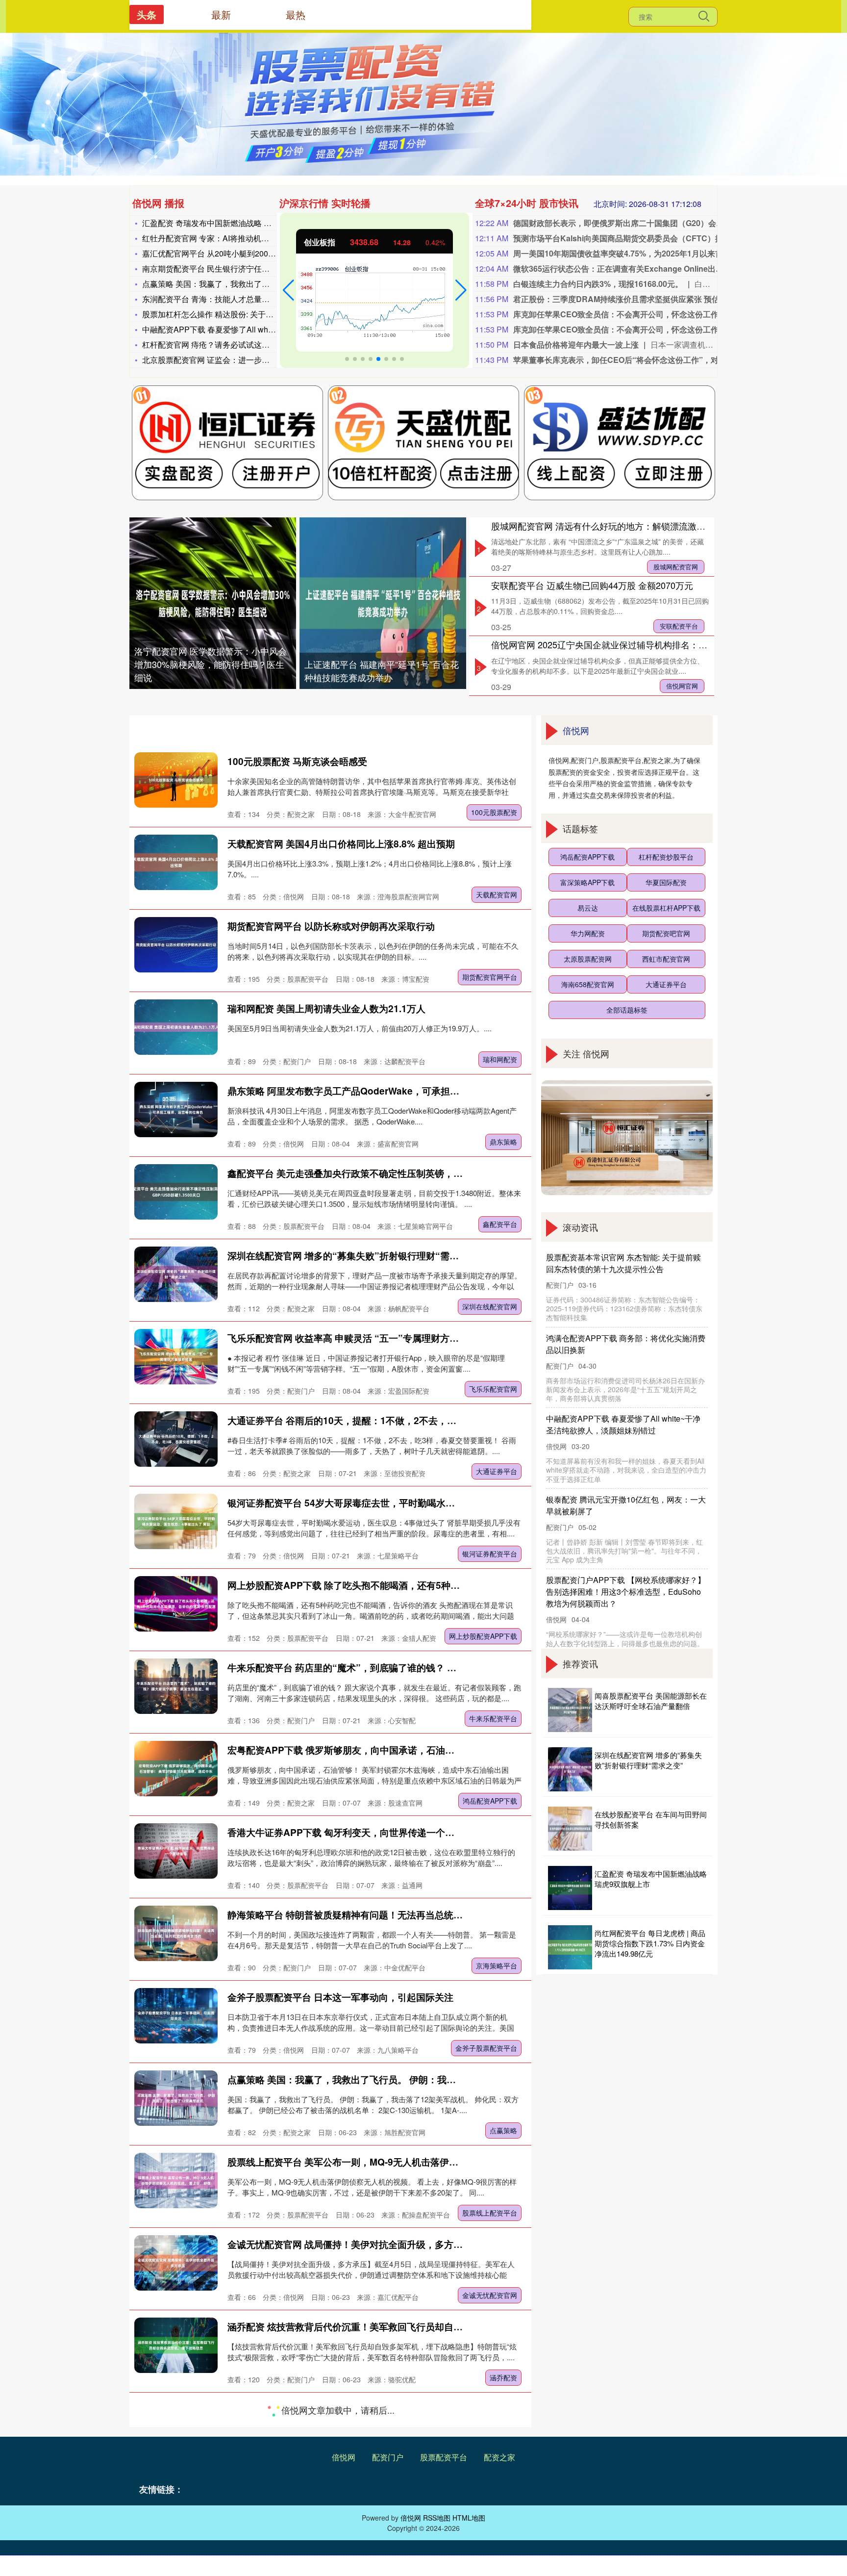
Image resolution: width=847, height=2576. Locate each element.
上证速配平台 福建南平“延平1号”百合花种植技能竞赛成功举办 (382, 671)
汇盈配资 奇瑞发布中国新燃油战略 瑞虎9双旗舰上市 (233, 223)
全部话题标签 (627, 1010)
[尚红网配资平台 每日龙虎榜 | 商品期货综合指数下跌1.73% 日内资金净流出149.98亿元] (570, 1947)
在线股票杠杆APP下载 (666, 908)
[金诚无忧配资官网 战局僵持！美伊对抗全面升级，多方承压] (176, 2263)
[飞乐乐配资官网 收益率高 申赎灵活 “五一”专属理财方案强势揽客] (176, 1357)
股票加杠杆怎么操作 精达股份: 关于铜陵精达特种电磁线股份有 (251, 314)
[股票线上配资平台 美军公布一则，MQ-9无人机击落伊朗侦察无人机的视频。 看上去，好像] (176, 2181)
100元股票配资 (494, 812)
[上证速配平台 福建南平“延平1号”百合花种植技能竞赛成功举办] (383, 603)
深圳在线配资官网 (490, 1306)
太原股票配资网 (588, 959)
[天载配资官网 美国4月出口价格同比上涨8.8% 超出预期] (176, 862)
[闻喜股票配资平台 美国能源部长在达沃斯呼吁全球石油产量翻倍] (570, 1710)
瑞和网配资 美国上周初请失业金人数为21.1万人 (326, 1008)
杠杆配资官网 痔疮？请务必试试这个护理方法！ (225, 344)
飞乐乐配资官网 (493, 1389)
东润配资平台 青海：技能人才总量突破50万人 (222, 299)
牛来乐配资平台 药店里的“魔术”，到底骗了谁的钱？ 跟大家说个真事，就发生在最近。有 (412, 1668)
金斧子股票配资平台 (486, 2048)
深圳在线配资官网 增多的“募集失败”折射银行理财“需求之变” (355, 1256)
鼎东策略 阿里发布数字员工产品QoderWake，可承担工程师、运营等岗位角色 (390, 1091)
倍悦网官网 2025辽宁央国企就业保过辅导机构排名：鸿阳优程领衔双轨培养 (639, 644)
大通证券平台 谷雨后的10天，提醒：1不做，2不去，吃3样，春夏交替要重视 (386, 1420)
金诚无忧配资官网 (490, 2295)
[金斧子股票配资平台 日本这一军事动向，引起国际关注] (176, 2016)
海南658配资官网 (588, 984)
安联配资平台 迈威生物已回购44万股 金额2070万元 (592, 585)
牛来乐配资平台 (493, 1718)
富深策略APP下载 (587, 882)
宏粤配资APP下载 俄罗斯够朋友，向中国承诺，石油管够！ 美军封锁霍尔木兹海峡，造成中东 (421, 1750)
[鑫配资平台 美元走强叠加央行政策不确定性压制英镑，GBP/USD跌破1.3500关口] (176, 1192)
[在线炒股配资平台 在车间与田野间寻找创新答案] (570, 1829)
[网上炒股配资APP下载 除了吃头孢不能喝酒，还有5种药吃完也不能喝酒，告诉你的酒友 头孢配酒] (176, 1604)
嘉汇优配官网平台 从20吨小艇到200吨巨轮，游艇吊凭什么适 (248, 253)
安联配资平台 (679, 626)
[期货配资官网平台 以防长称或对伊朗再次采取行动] (176, 945)
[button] (288, 290)
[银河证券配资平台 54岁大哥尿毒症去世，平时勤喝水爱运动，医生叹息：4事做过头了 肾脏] (176, 1521)
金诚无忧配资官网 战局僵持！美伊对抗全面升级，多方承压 (350, 2244)
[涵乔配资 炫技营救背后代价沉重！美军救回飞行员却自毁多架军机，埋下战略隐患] (176, 2345)
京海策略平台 (497, 1965)
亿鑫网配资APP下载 (486, 2460)
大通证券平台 (497, 1471)
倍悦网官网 (682, 686)
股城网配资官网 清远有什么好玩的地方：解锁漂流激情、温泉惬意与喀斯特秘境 (647, 526)
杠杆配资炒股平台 (666, 857)
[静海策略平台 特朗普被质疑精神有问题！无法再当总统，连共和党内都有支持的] (176, 1933)
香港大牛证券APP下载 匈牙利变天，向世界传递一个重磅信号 (355, 1832)
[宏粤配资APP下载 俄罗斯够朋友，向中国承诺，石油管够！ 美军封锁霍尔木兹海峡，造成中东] (176, 1769)
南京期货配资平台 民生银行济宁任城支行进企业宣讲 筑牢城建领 (254, 268)
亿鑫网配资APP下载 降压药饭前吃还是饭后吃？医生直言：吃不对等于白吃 (383, 2409)
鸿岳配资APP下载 (490, 1801)
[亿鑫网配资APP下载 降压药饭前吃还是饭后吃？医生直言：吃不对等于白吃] (176, 2428)
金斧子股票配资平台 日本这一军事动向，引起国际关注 (340, 1997)
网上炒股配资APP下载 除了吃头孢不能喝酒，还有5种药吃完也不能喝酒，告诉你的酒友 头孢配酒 (429, 1585)
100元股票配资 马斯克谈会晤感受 (297, 761)
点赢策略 (503, 2130)
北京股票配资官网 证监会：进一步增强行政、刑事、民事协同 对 (254, 360)
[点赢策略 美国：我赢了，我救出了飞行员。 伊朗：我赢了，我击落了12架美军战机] (176, 2098)
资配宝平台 (500, 2542)
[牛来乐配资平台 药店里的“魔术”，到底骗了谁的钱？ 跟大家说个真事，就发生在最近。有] (176, 1686)
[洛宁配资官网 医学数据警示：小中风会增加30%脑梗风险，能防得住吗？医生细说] (213, 603)
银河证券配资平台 (490, 1554)
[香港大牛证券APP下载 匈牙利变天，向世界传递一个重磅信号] (176, 1851)
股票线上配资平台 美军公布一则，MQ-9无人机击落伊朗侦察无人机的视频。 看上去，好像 (414, 2162)
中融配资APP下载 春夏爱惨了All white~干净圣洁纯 (231, 329)
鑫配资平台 (500, 1224)
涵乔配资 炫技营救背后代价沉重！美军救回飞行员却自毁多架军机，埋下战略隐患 (396, 2327)
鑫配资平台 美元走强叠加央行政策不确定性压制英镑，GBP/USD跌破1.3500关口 (395, 1173)
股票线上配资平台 (490, 2213)
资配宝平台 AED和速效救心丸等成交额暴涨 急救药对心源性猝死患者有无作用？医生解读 (412, 2491)
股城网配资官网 (676, 567)
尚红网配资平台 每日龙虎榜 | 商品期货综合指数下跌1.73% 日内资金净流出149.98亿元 (650, 1943)
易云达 (588, 908)
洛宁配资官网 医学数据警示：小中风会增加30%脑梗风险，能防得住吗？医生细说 (211, 664)
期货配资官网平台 (490, 977)
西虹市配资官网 (666, 959)
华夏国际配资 (666, 882)
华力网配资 (588, 933)
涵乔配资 (503, 2377)
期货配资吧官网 (666, 933)
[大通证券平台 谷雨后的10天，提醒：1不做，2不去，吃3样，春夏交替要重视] (176, 1439)
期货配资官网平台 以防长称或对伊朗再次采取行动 (331, 926)
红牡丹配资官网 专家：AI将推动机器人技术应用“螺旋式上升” (247, 238)
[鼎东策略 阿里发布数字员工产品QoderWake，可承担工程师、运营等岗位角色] (176, 1109)
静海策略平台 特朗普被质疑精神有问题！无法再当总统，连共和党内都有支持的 (392, 1915)
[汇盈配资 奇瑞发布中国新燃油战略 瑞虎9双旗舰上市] (570, 1888)
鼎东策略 (503, 1142)
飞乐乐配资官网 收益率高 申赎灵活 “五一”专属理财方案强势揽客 (362, 1338)
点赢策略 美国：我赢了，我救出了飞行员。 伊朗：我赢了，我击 (254, 284)
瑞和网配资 (500, 1059)
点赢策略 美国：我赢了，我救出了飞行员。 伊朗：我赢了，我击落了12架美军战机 (398, 2079)
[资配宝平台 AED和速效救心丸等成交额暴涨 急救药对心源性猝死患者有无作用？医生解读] (176, 2510)
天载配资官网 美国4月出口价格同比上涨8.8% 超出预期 (341, 844)
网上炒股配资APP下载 (483, 1636)
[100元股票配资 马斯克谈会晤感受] (176, 780)
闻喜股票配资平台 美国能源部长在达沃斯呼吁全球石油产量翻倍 (651, 1701)
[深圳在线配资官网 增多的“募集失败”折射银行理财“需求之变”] (176, 1274)
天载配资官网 (497, 894)
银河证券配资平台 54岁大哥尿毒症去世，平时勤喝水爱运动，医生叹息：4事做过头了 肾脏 (415, 1503)
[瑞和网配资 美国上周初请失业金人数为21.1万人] (176, 1027)
